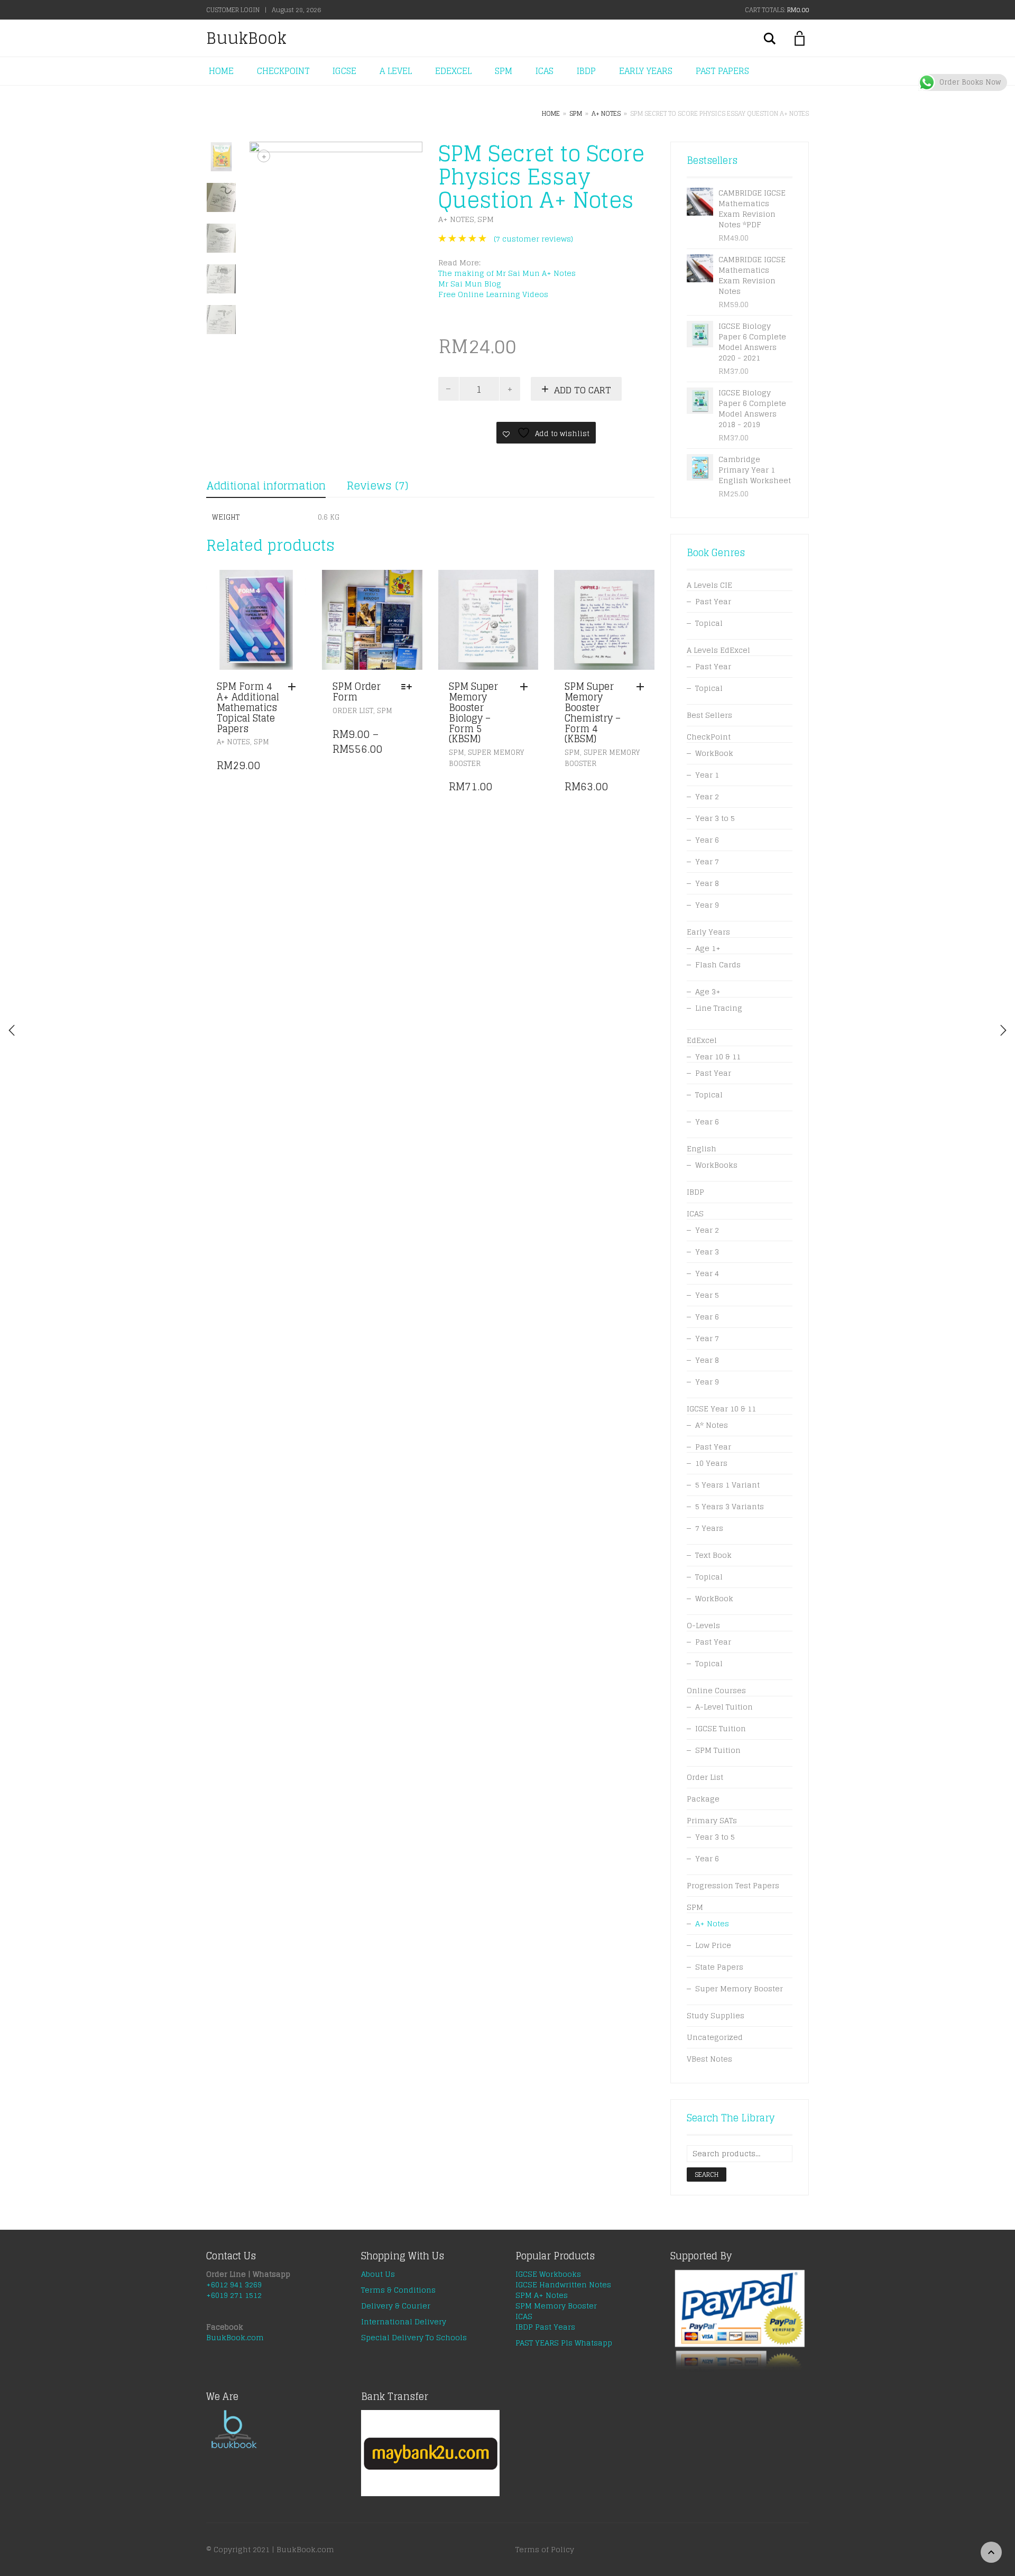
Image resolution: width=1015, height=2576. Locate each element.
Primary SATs (712, 1820)
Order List (353, 711)
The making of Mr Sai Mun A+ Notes (508, 273)
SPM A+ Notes (542, 2295)
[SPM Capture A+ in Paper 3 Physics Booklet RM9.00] (1003, 1030)
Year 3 (707, 1252)
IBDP (586, 71)
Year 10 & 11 (718, 1056)
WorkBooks (716, 1165)
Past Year (713, 601)
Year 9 (707, 905)
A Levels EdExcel (718, 650)
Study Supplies (716, 2015)
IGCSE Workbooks (548, 2274)
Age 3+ (708, 991)
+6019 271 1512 (234, 2295)
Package (703, 1799)
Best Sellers (709, 715)
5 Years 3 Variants (730, 1506)
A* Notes (712, 1425)
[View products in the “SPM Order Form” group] (409, 687)
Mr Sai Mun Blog (470, 284)
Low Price (713, 1945)
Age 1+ (708, 948)
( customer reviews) (533, 239)
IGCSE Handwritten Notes (563, 2284)
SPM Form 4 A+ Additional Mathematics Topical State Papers (248, 707)
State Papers (719, 1967)
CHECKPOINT (283, 71)
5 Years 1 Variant (727, 1485)
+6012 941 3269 (234, 2284)
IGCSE (344, 71)
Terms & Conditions (398, 2290)
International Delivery (404, 2321)
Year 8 (707, 883)
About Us (378, 2274)
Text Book (713, 1555)
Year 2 (707, 796)
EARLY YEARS (646, 71)
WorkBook (714, 753)
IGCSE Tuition (721, 1728)
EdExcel (702, 1040)
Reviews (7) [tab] (377, 486)
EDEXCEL (453, 71)
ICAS (545, 71)
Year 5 (707, 1295)
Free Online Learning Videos (493, 294)
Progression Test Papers (733, 1885)
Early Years (708, 932)
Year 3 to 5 (715, 818)
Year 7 (707, 861)
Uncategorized (715, 2037)
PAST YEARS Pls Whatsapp (564, 2343)
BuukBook (246, 38)
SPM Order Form (357, 691)
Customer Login (233, 10)
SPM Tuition (718, 1750)
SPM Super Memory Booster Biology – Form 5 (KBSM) (473, 712)
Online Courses (716, 1690)
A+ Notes (606, 113)
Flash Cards (718, 964)
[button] (294, 687)
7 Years (709, 1528)
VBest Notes (709, 2059)
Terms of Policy (545, 2549)
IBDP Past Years (545, 2327)
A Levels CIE (709, 585)
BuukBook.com (235, 2337)
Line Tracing (719, 1008)
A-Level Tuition (724, 1707)
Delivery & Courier (396, 2306)
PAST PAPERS (722, 71)
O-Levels (703, 1625)
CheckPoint (709, 737)
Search (707, 2175)
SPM (504, 71)
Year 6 (707, 840)
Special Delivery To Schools (414, 2337)
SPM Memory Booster (556, 2306)
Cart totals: (777, 10)
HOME (221, 71)
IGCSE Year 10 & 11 (721, 1409)
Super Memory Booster (486, 758)
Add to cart (583, 390)
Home (551, 113)
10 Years (711, 1463)
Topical (709, 623)
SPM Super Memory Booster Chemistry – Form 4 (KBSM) (593, 712)
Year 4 (707, 1273)
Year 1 (707, 775)
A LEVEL (396, 71)
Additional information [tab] (266, 486)
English (702, 1148)
